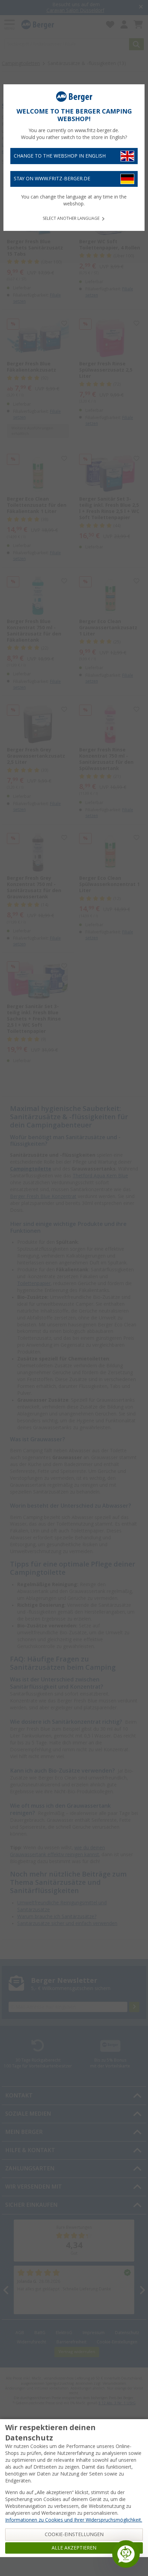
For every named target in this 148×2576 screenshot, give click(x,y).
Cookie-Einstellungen (74, 2534)
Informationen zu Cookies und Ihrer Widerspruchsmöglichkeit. (74, 2520)
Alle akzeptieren (74, 2548)
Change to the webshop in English (60, 156)
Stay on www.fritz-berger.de (52, 179)
